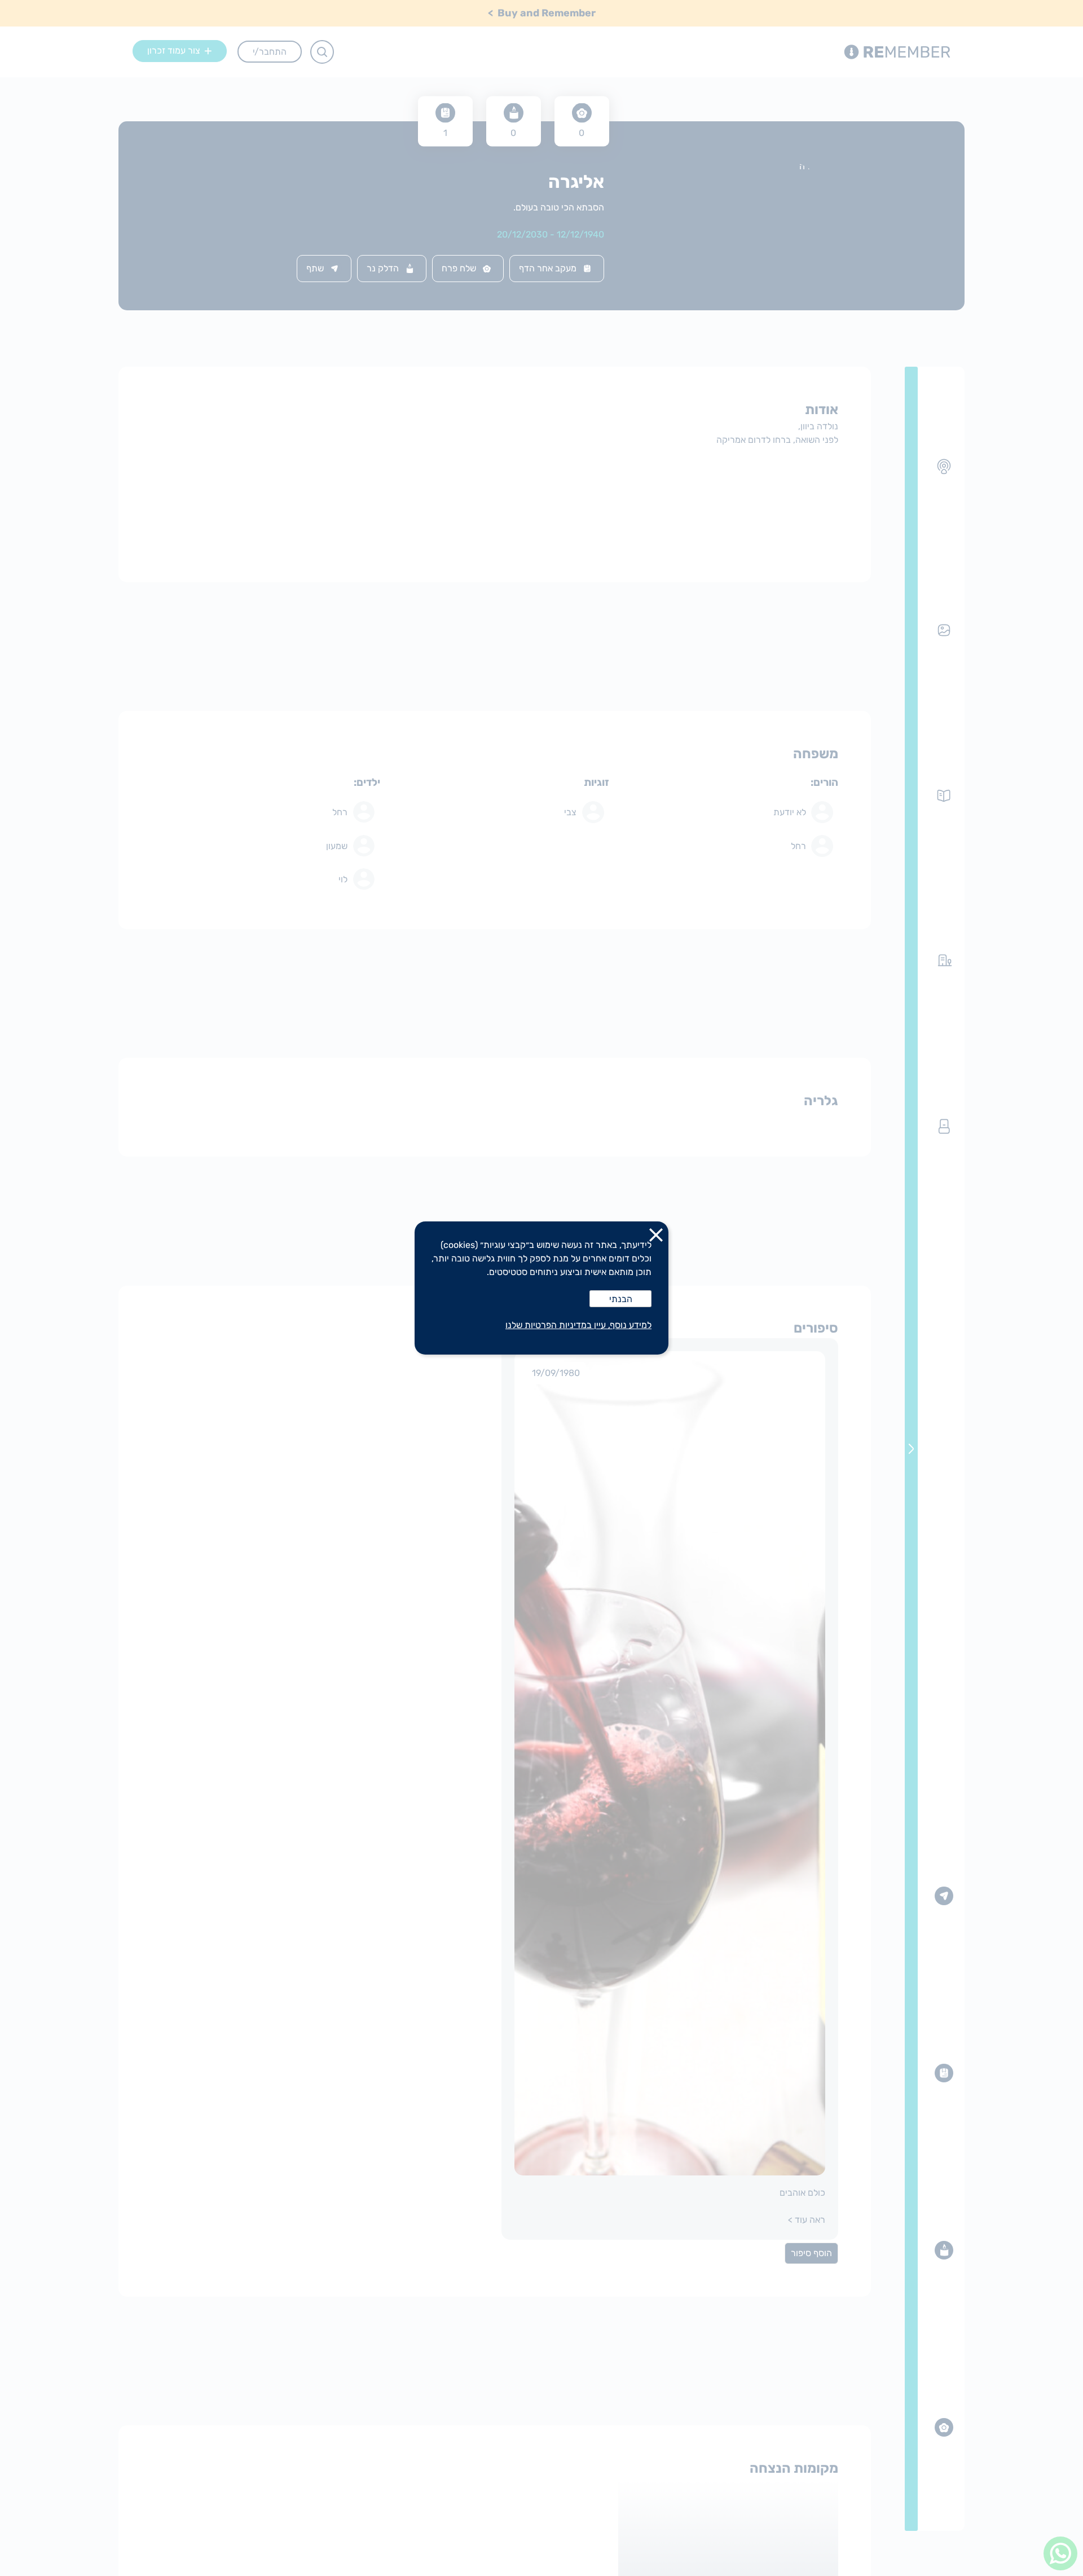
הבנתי (621, 1299)
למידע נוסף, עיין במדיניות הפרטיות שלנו (578, 1325)
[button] (656, 1237)
